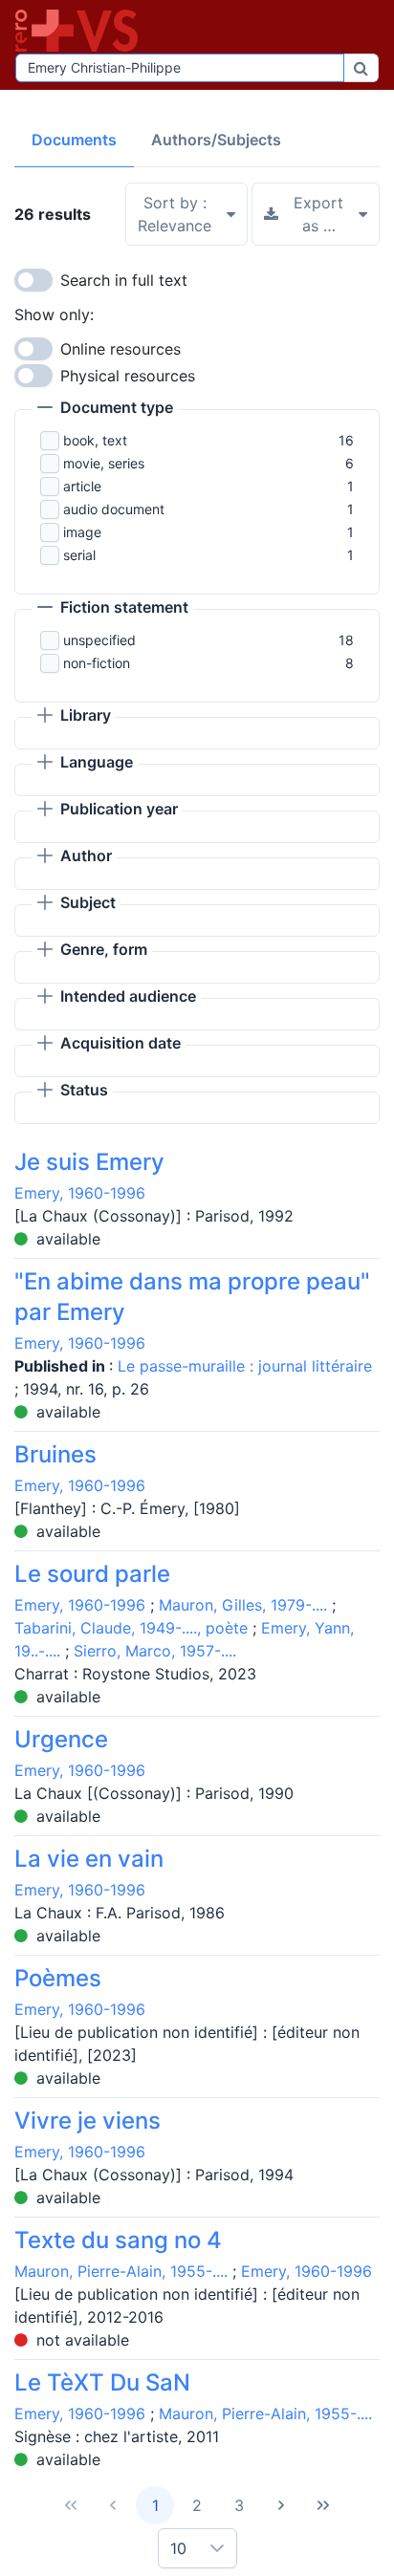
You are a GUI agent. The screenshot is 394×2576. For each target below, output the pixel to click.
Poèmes (58, 1978)
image (82, 532)
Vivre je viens (88, 2121)
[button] (105, 409)
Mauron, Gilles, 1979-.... (243, 1605)
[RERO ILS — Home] (80, 31)
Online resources (120, 349)
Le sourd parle (92, 1574)
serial (79, 555)
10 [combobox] (178, 2548)
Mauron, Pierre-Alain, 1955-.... (121, 2271)
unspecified (99, 640)
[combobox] (180, 68)
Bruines (55, 1454)
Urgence (61, 1739)
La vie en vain (89, 1859)
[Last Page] (323, 2505)
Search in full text (124, 280)
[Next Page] (281, 2505)
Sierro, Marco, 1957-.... (155, 1651)
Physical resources (128, 376)
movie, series (104, 463)
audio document (114, 509)
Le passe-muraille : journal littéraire (245, 1366)
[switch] (33, 280)
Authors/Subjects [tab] (216, 140)
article (82, 486)
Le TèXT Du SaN (102, 2382)
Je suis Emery (89, 1162)
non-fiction (97, 663)
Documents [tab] (74, 140)
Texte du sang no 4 (118, 2240)
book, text (95, 440)
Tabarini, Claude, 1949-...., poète (131, 1628)
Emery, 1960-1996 (80, 1193)
